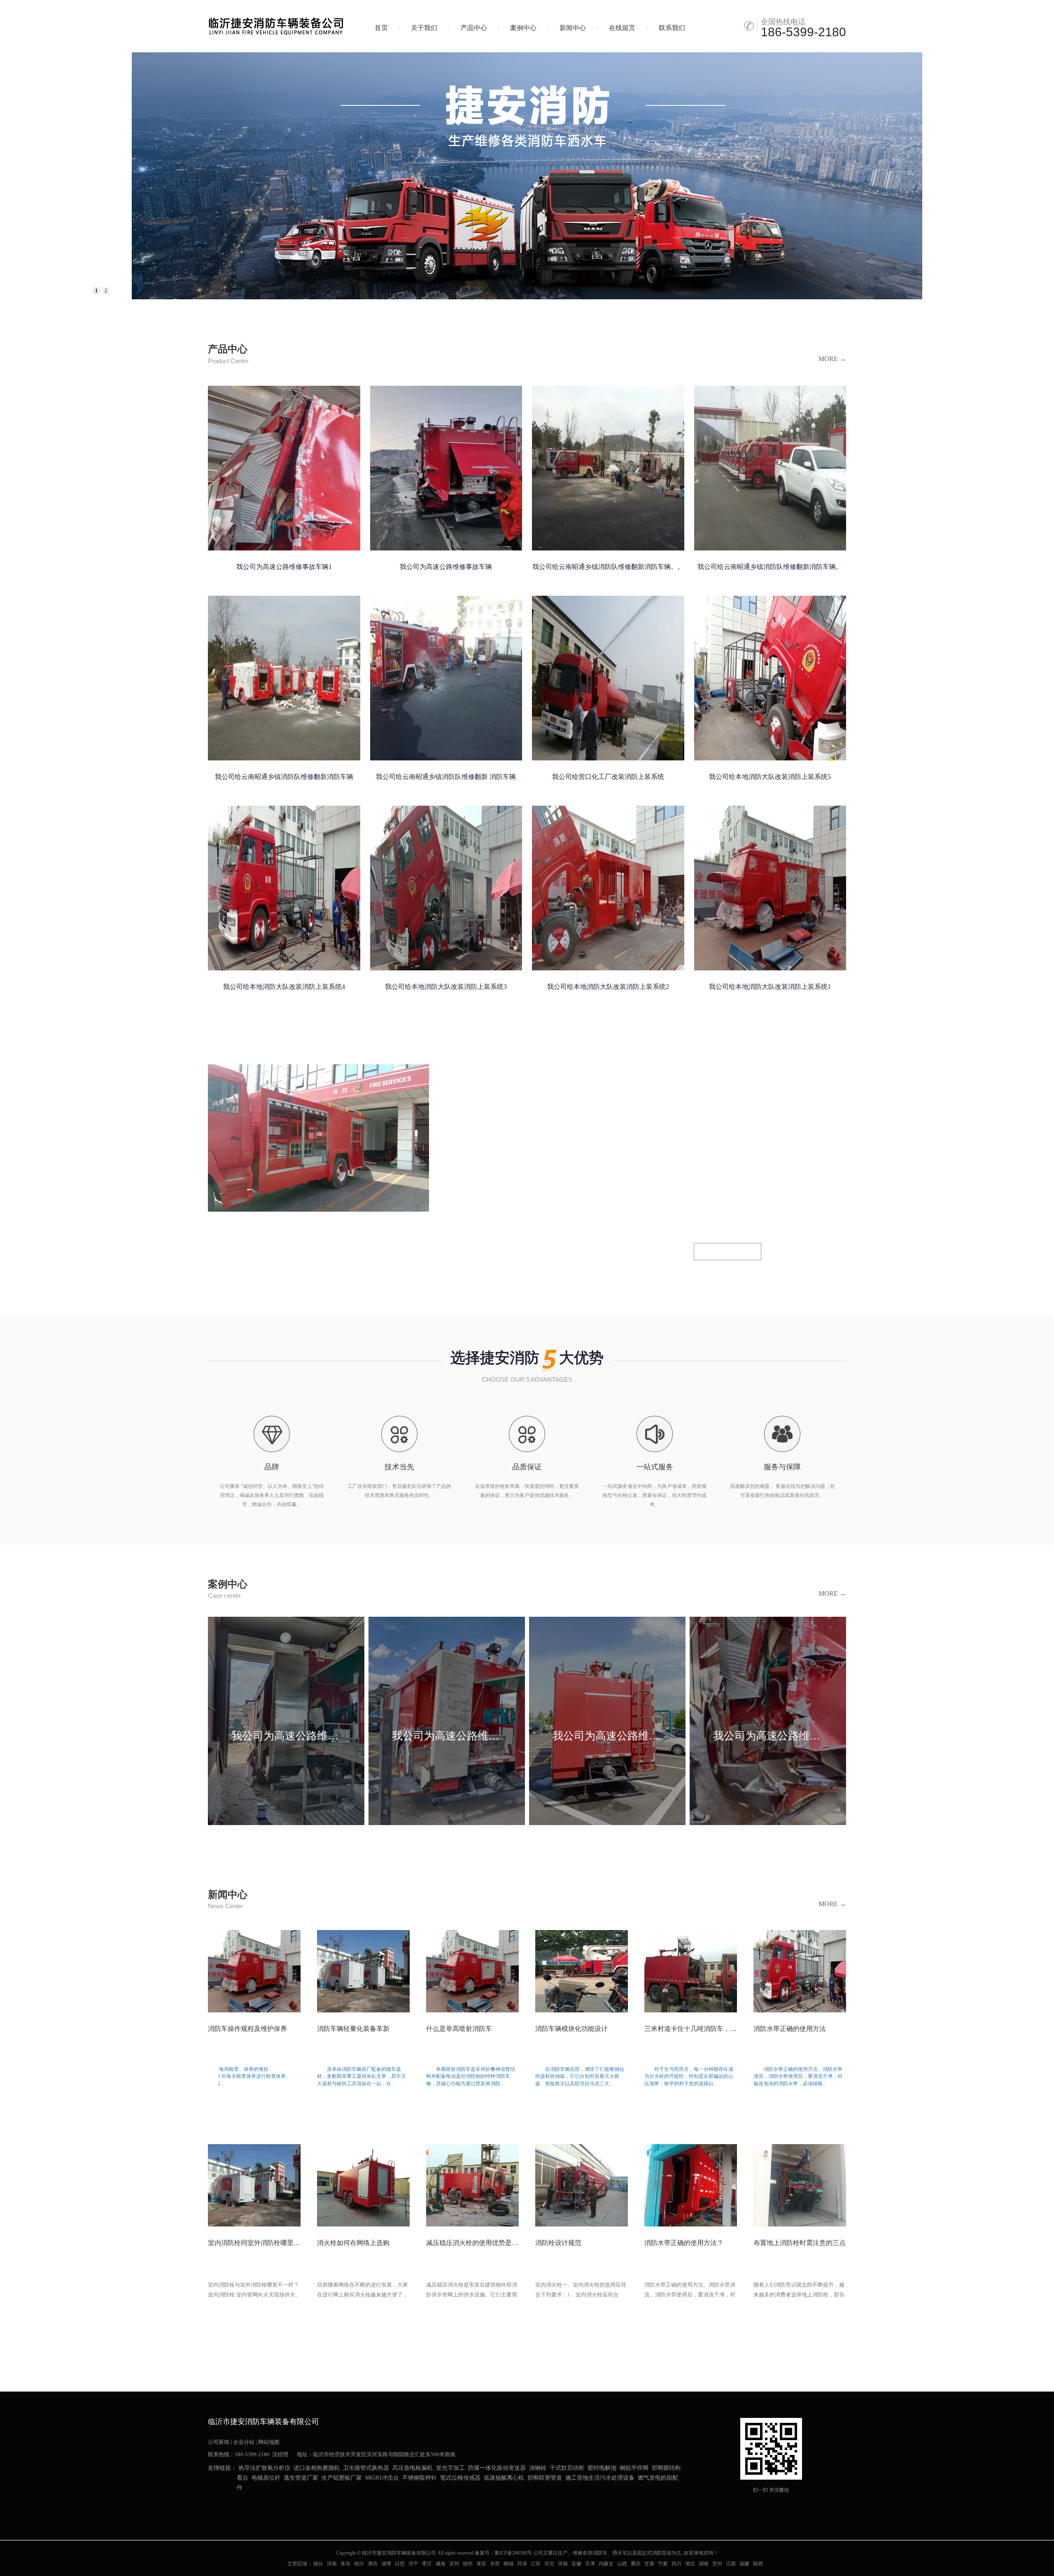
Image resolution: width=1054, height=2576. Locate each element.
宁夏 (663, 2564)
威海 (441, 2564)
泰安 (481, 2564)
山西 (622, 2564)
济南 (332, 2564)
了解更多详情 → (728, 1252)
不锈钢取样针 (420, 2478)
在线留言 (622, 28)
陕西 (758, 2564)
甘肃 (649, 2564)
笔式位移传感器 (460, 2478)
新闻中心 (573, 28)
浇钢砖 (538, 2468)
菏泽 (522, 2564)
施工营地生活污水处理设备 (600, 2478)
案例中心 (523, 28)
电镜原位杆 (266, 2478)
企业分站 (244, 2442)
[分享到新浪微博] (216, 2507)
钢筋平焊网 (634, 2468)
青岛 (345, 2564)
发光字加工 (450, 2468)
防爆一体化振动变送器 (497, 2468)
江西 (731, 2564)
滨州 (454, 2564)
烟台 (318, 2564)
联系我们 (672, 28)
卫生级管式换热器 (366, 2468)
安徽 (576, 2564)
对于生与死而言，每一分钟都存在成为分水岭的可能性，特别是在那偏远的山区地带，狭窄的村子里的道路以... (691, 2081)
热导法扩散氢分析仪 (264, 2468)
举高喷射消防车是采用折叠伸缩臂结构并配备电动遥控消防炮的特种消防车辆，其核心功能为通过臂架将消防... (472, 2081)
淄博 (386, 2564)
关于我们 (424, 28)
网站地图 (269, 2442)
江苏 (536, 2564)
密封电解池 (602, 2468)
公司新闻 (219, 2442)
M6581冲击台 (382, 2478)
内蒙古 (606, 2564)
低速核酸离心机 (504, 2478)
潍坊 (373, 2564)
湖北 (690, 2564)
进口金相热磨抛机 (317, 2468)
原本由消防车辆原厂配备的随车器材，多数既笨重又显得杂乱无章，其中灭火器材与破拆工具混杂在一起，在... (363, 2081)
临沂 (359, 2564)
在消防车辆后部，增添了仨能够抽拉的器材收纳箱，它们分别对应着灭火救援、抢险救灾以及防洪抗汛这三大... (582, 2081)
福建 (744, 2564)
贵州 (717, 2564)
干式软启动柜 (567, 2468)
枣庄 (427, 2564)
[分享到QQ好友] (233, 2507)
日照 (400, 2564)
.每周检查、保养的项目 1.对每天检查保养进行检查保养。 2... (254, 2081)
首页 (381, 28)
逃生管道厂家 (301, 2478)
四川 (676, 2564)
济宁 (413, 2564)
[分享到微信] (249, 2507)
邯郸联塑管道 (545, 2478)
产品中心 (474, 28)
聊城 (508, 2564)
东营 (495, 2564)
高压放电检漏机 (413, 2468)
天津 (590, 2564)
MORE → (832, 359)
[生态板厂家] (527, 176)
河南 (563, 2564)
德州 (468, 2564)
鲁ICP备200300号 (513, 2553)
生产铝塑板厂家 (342, 2478)
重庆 (636, 2564)
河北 (549, 2564)
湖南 (704, 2564)
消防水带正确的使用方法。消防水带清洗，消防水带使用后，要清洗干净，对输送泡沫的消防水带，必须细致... (800, 2081)
